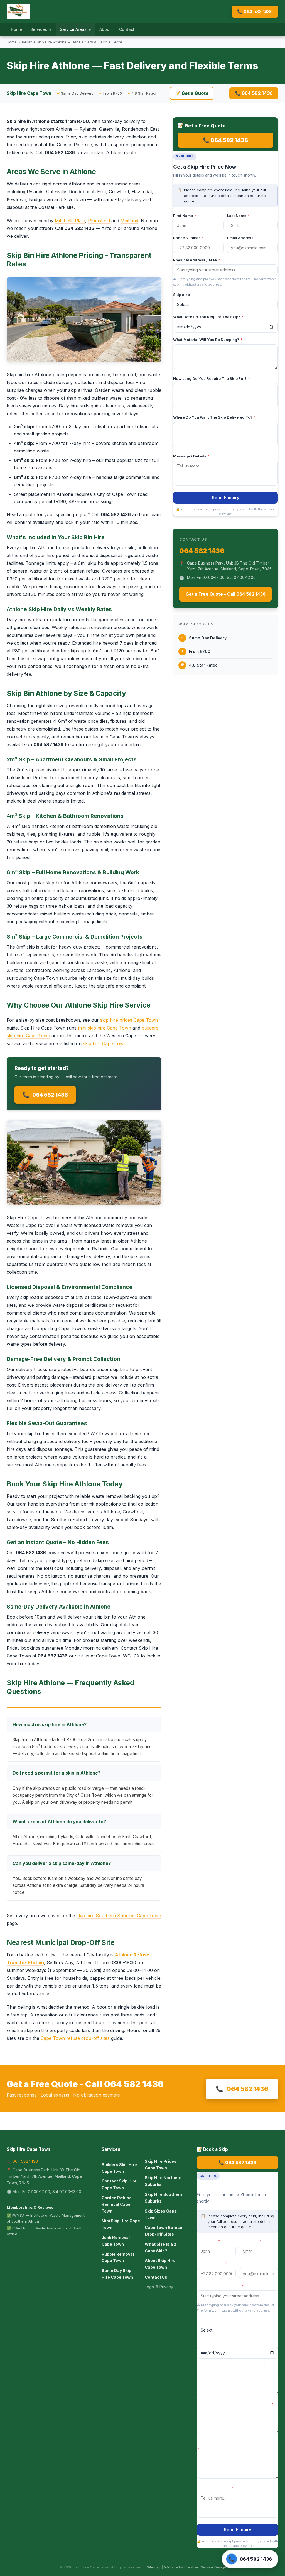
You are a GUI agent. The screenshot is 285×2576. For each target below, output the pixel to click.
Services (41, 29)
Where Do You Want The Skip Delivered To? (214, 417)
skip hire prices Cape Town (129, 1020)
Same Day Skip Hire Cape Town (117, 2274)
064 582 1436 (45, 1095)
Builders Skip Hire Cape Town (119, 2168)
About (105, 29)
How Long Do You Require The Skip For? (212, 378)
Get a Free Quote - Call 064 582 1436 (226, 594)
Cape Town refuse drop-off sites (75, 2038)
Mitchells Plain (70, 221)
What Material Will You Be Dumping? (208, 340)
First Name (185, 216)
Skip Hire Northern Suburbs (163, 2181)
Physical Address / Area (197, 260)
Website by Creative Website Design (195, 2567)
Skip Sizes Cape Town (161, 2214)
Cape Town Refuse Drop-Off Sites (164, 2231)
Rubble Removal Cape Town (118, 2257)
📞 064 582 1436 (255, 12)
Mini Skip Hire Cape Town (121, 2224)
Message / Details (191, 456)
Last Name (238, 216)
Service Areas (75, 29)
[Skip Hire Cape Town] (18, 12)
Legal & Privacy (159, 2287)
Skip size (181, 295)
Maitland (129, 221)
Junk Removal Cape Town (116, 2241)
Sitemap (154, 2567)
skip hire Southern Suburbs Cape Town (119, 1916)
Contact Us (156, 2277)
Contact (127, 29)
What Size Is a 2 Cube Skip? (160, 2247)
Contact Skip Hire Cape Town (119, 2184)
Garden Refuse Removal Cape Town (117, 2204)
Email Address (240, 238)
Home (16, 29)
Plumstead (99, 221)
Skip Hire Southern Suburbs (163, 2198)
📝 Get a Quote (192, 93)
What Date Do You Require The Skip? (208, 317)
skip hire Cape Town (105, 1043)
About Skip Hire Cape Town (160, 2264)
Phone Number (188, 238)
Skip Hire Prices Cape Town (161, 2165)
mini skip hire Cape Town (105, 1028)
